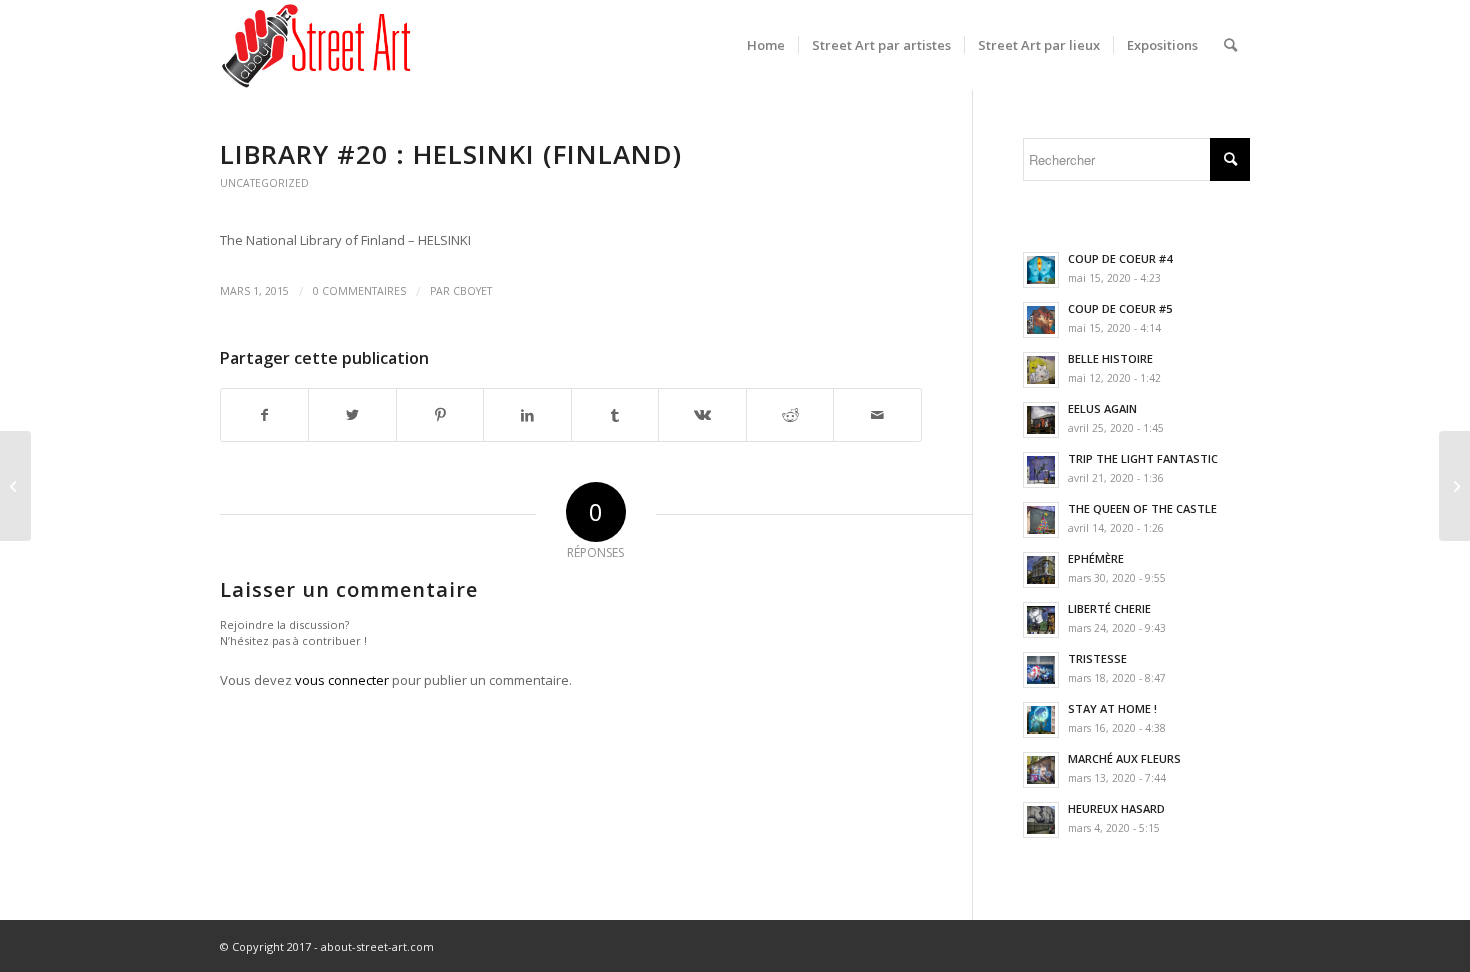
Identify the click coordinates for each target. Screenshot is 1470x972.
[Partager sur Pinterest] (440, 415)
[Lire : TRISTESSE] (1041, 670)
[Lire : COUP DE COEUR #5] (1041, 320)
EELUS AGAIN (1102, 408)
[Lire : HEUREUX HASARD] (1041, 820)
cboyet (472, 291)
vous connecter (342, 680)
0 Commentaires (359, 291)
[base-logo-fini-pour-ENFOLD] (318, 45)
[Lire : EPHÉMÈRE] (1041, 570)
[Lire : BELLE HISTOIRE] (1041, 370)
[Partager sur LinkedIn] (527, 415)
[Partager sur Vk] (702, 415)
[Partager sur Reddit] (790, 415)
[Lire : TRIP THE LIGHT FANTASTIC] (1041, 470)
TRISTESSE (1097, 658)
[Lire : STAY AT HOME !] (1041, 720)
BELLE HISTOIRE (1110, 358)
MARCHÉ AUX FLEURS (1124, 758)
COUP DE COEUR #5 (1120, 308)
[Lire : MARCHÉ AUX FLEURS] (1041, 770)
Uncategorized (264, 183)
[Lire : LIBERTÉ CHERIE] (1041, 620)
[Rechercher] (1230, 45)
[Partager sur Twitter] (352, 415)
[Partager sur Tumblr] (615, 415)
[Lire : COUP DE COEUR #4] (1041, 270)
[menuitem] (766, 45)
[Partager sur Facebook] (264, 415)
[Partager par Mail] (877, 415)
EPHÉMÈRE (1096, 558)
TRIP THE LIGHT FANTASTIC (1143, 458)
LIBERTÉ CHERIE (1109, 608)
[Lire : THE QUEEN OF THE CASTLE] (1041, 520)
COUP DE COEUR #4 (1120, 258)
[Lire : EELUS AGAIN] (1041, 420)
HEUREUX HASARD (1116, 808)
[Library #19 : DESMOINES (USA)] (15, 486)
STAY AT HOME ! (1112, 708)
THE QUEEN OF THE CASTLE (1142, 508)
